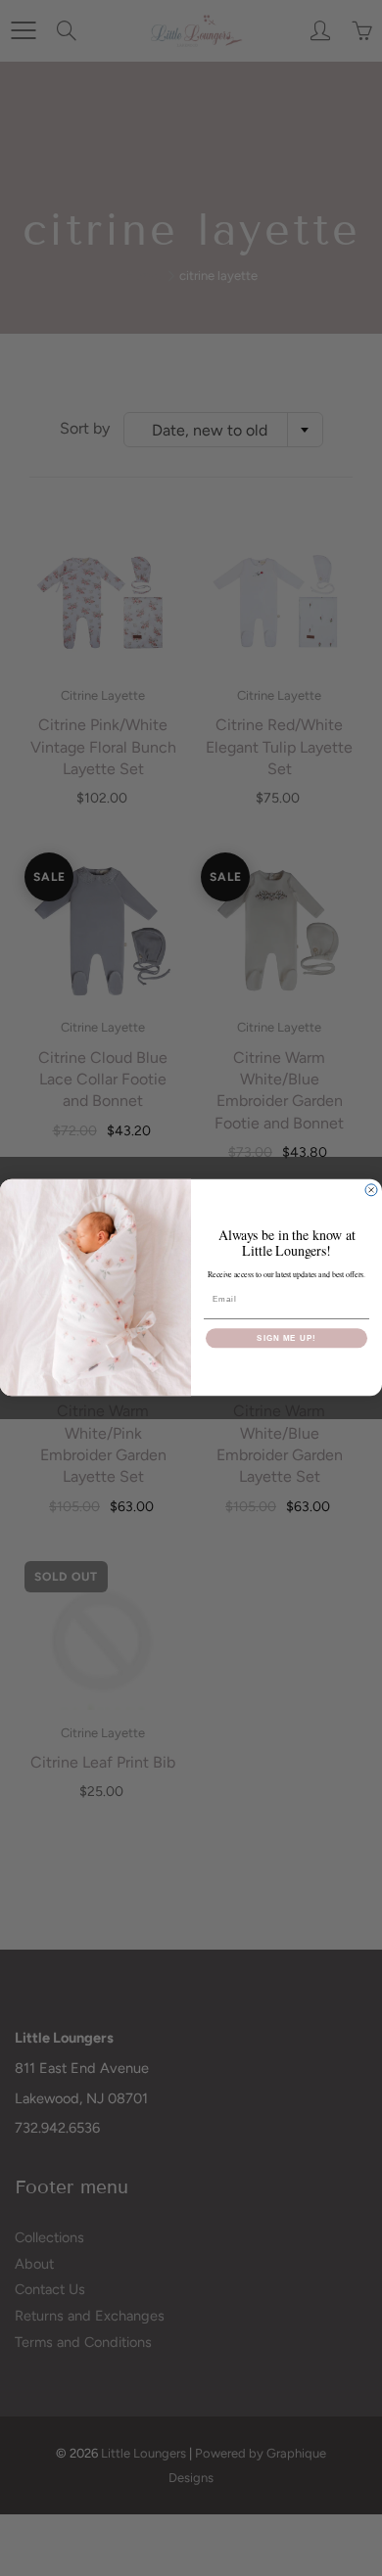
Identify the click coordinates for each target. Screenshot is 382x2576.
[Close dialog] (371, 1190)
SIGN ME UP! (286, 1338)
